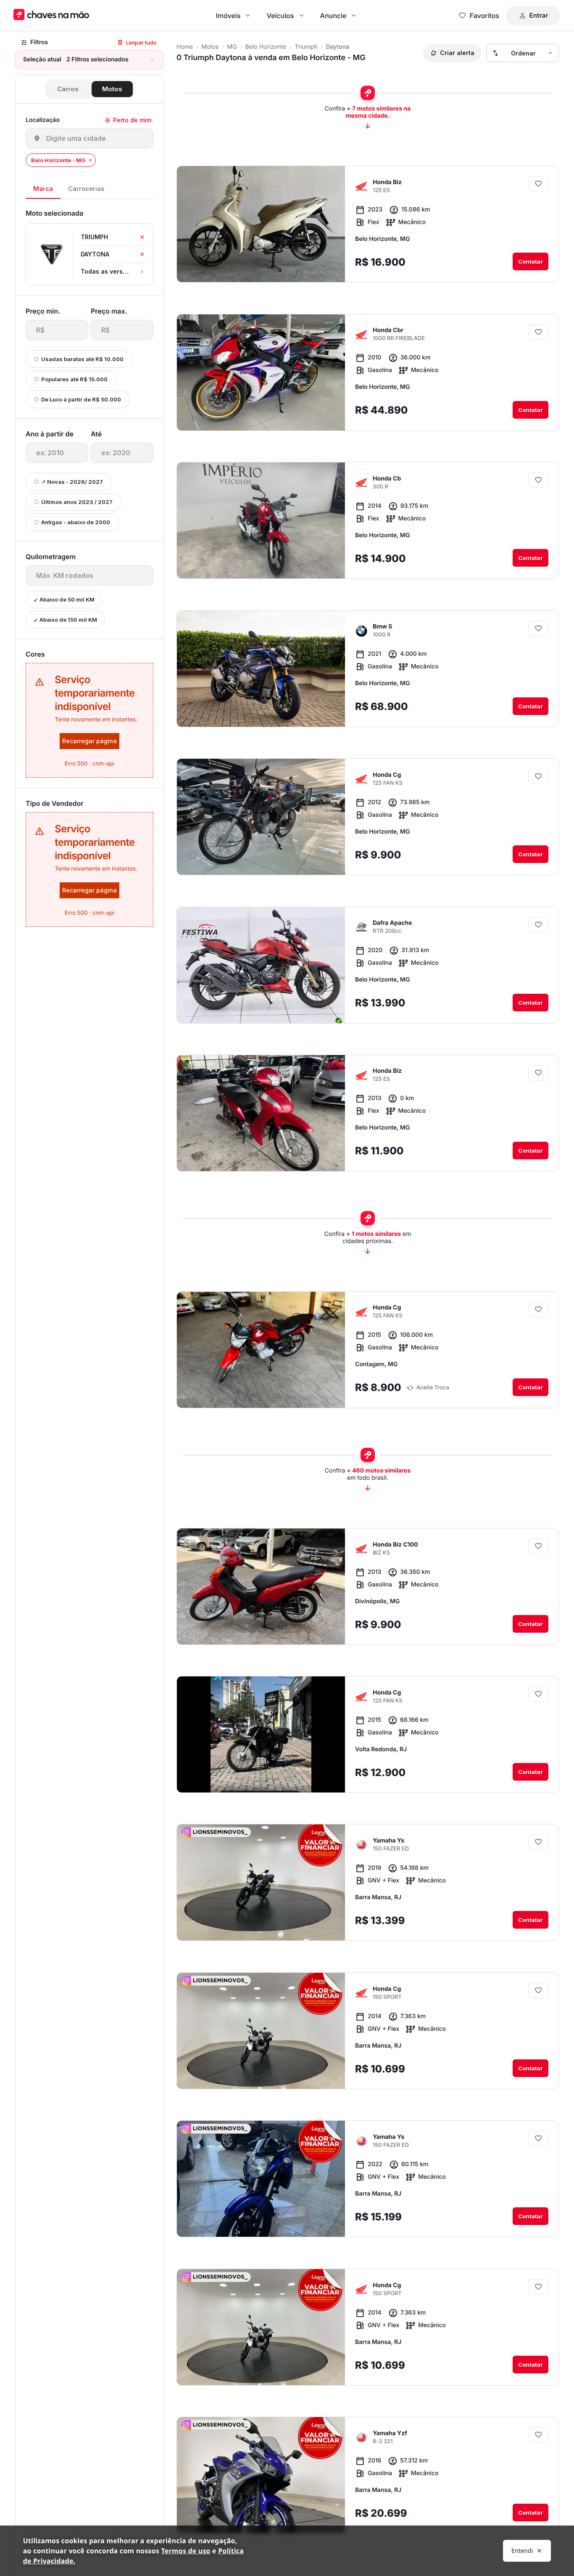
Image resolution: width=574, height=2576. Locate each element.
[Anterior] (315, 269)
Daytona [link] (338, 47)
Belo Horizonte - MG (58, 160)
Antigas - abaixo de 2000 (76, 522)
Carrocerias (86, 189)
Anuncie (333, 16)
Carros (68, 89)
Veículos (280, 16)
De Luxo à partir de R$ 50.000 (81, 399)
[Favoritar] (538, 184)
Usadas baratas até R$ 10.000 (82, 359)
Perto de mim (132, 120)
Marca (43, 189)
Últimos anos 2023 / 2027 (77, 502)
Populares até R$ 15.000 (74, 379)
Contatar (531, 261)
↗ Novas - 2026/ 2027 (72, 482)
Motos (112, 89)
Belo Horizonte (266, 47)
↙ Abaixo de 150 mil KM (65, 620)
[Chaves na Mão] (51, 15)
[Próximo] (331, 269)
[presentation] (57, 330)
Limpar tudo (141, 42)
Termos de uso (186, 2551)
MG (232, 47)
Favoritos (484, 16)
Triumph (306, 47)
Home (185, 47)
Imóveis (228, 16)
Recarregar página (90, 741)
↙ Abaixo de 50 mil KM (64, 599)
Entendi (522, 2551)
